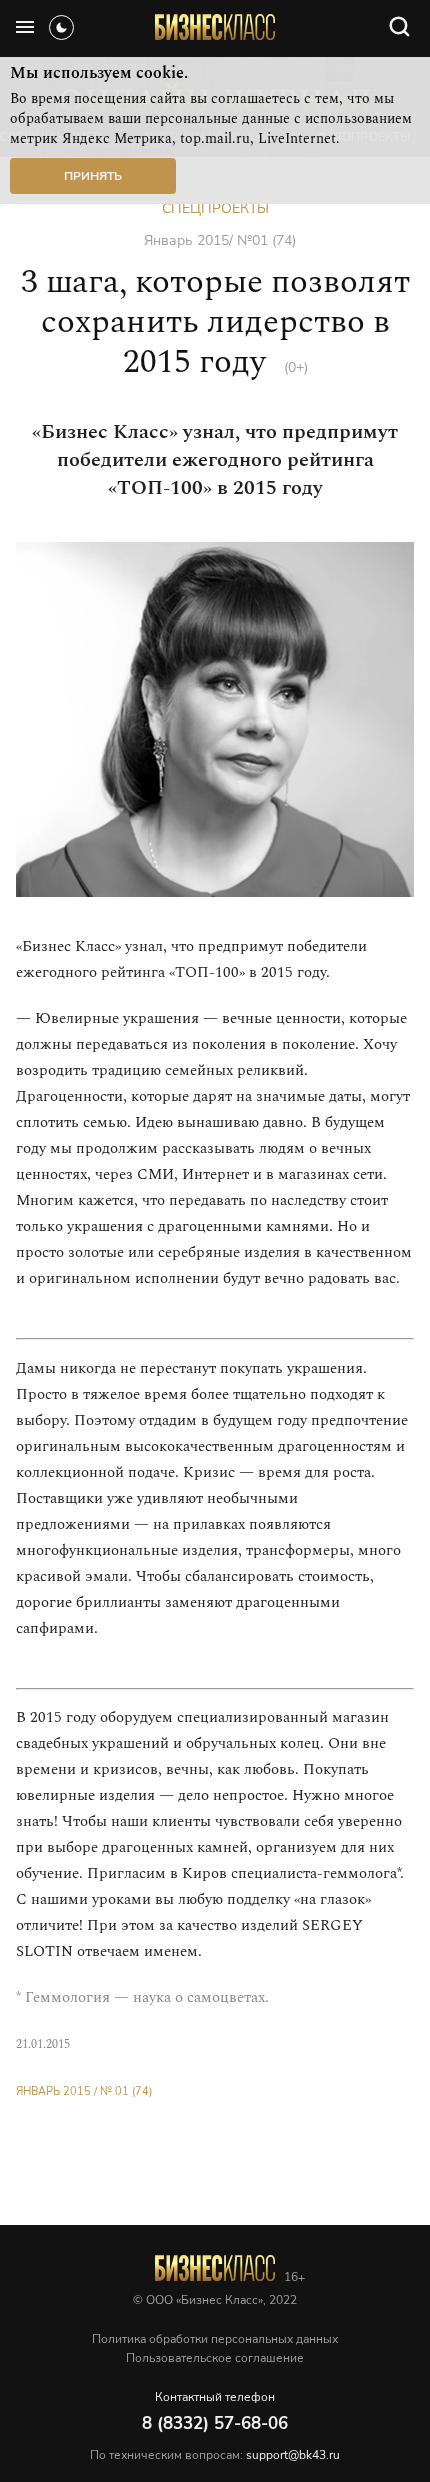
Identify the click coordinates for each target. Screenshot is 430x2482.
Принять (93, 176)
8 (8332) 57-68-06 (215, 2423)
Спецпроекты (215, 208)
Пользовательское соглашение (215, 2358)
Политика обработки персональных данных (215, 2339)
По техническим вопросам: (215, 2455)
